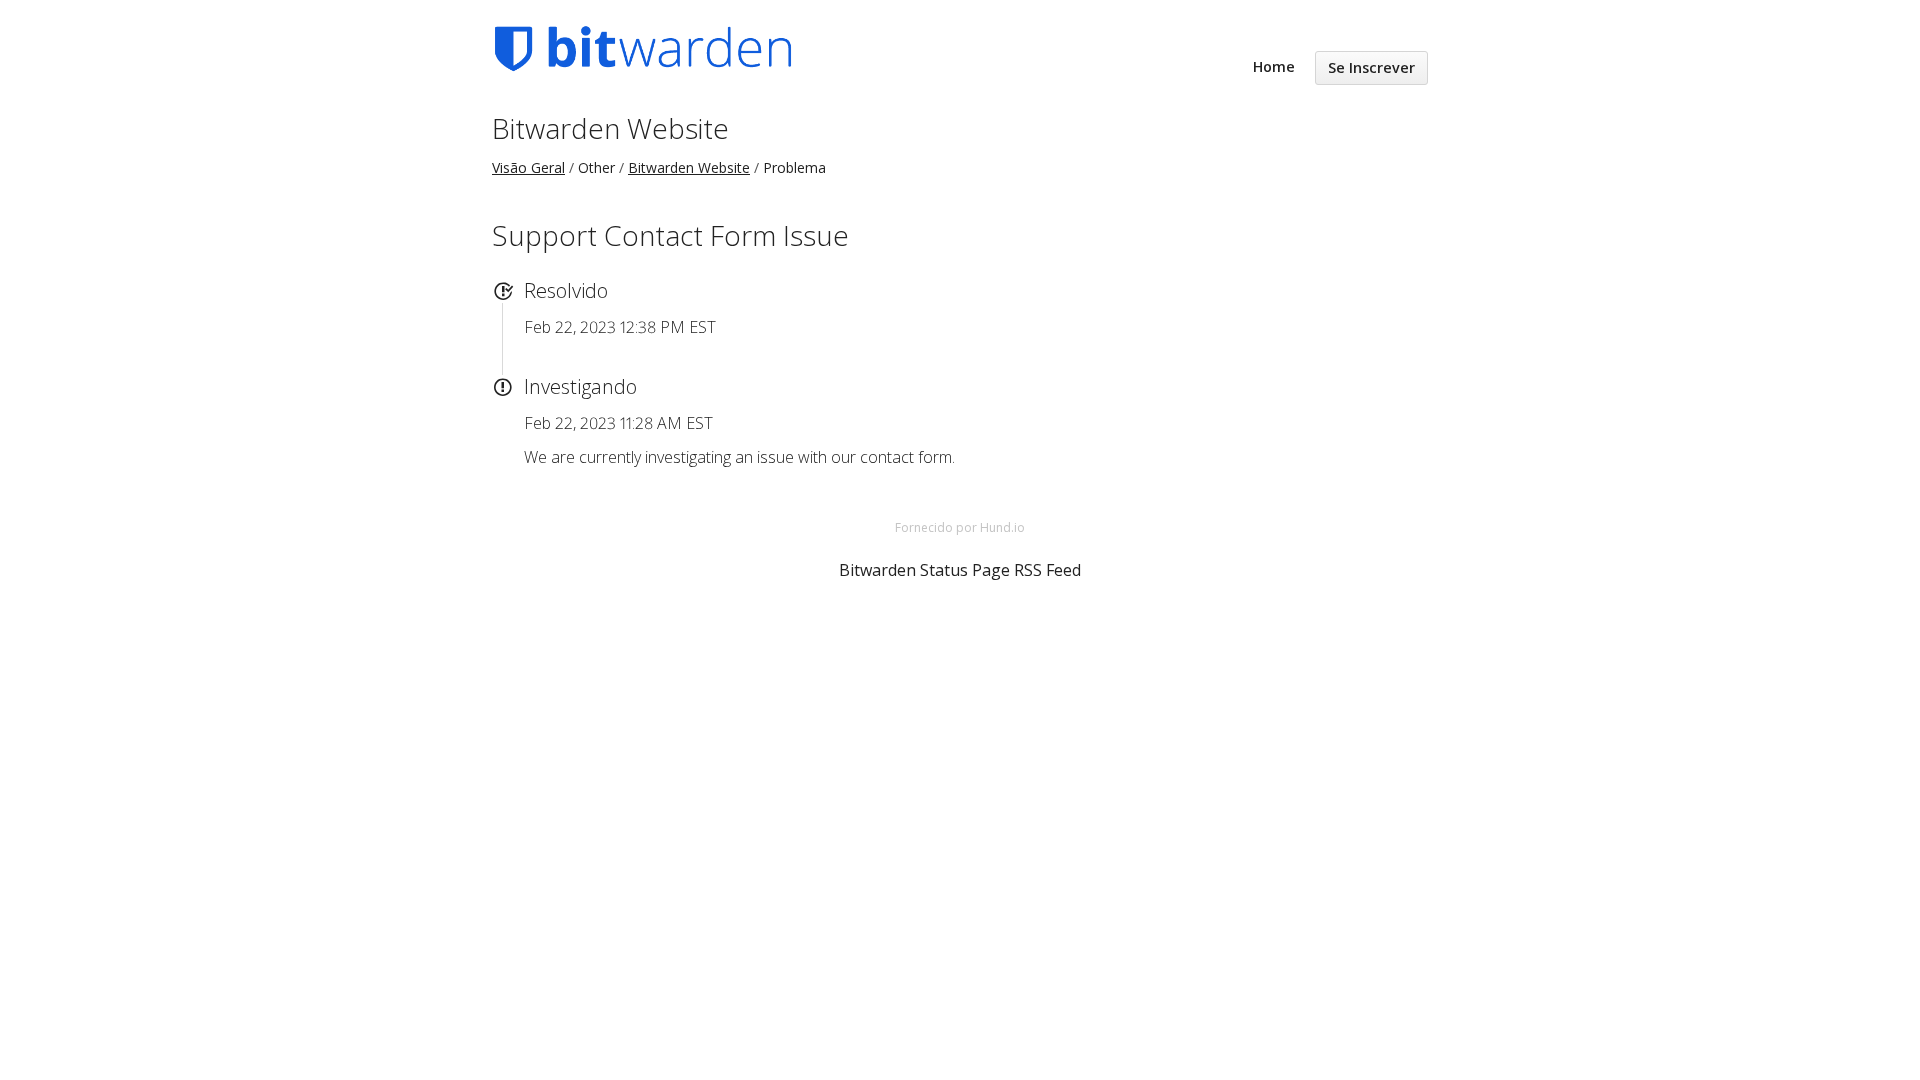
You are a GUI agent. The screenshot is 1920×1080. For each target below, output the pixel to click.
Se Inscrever (1371, 67)
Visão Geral (528, 167)
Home (1274, 66)
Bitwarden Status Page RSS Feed (960, 570)
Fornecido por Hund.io (960, 527)
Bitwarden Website (610, 128)
